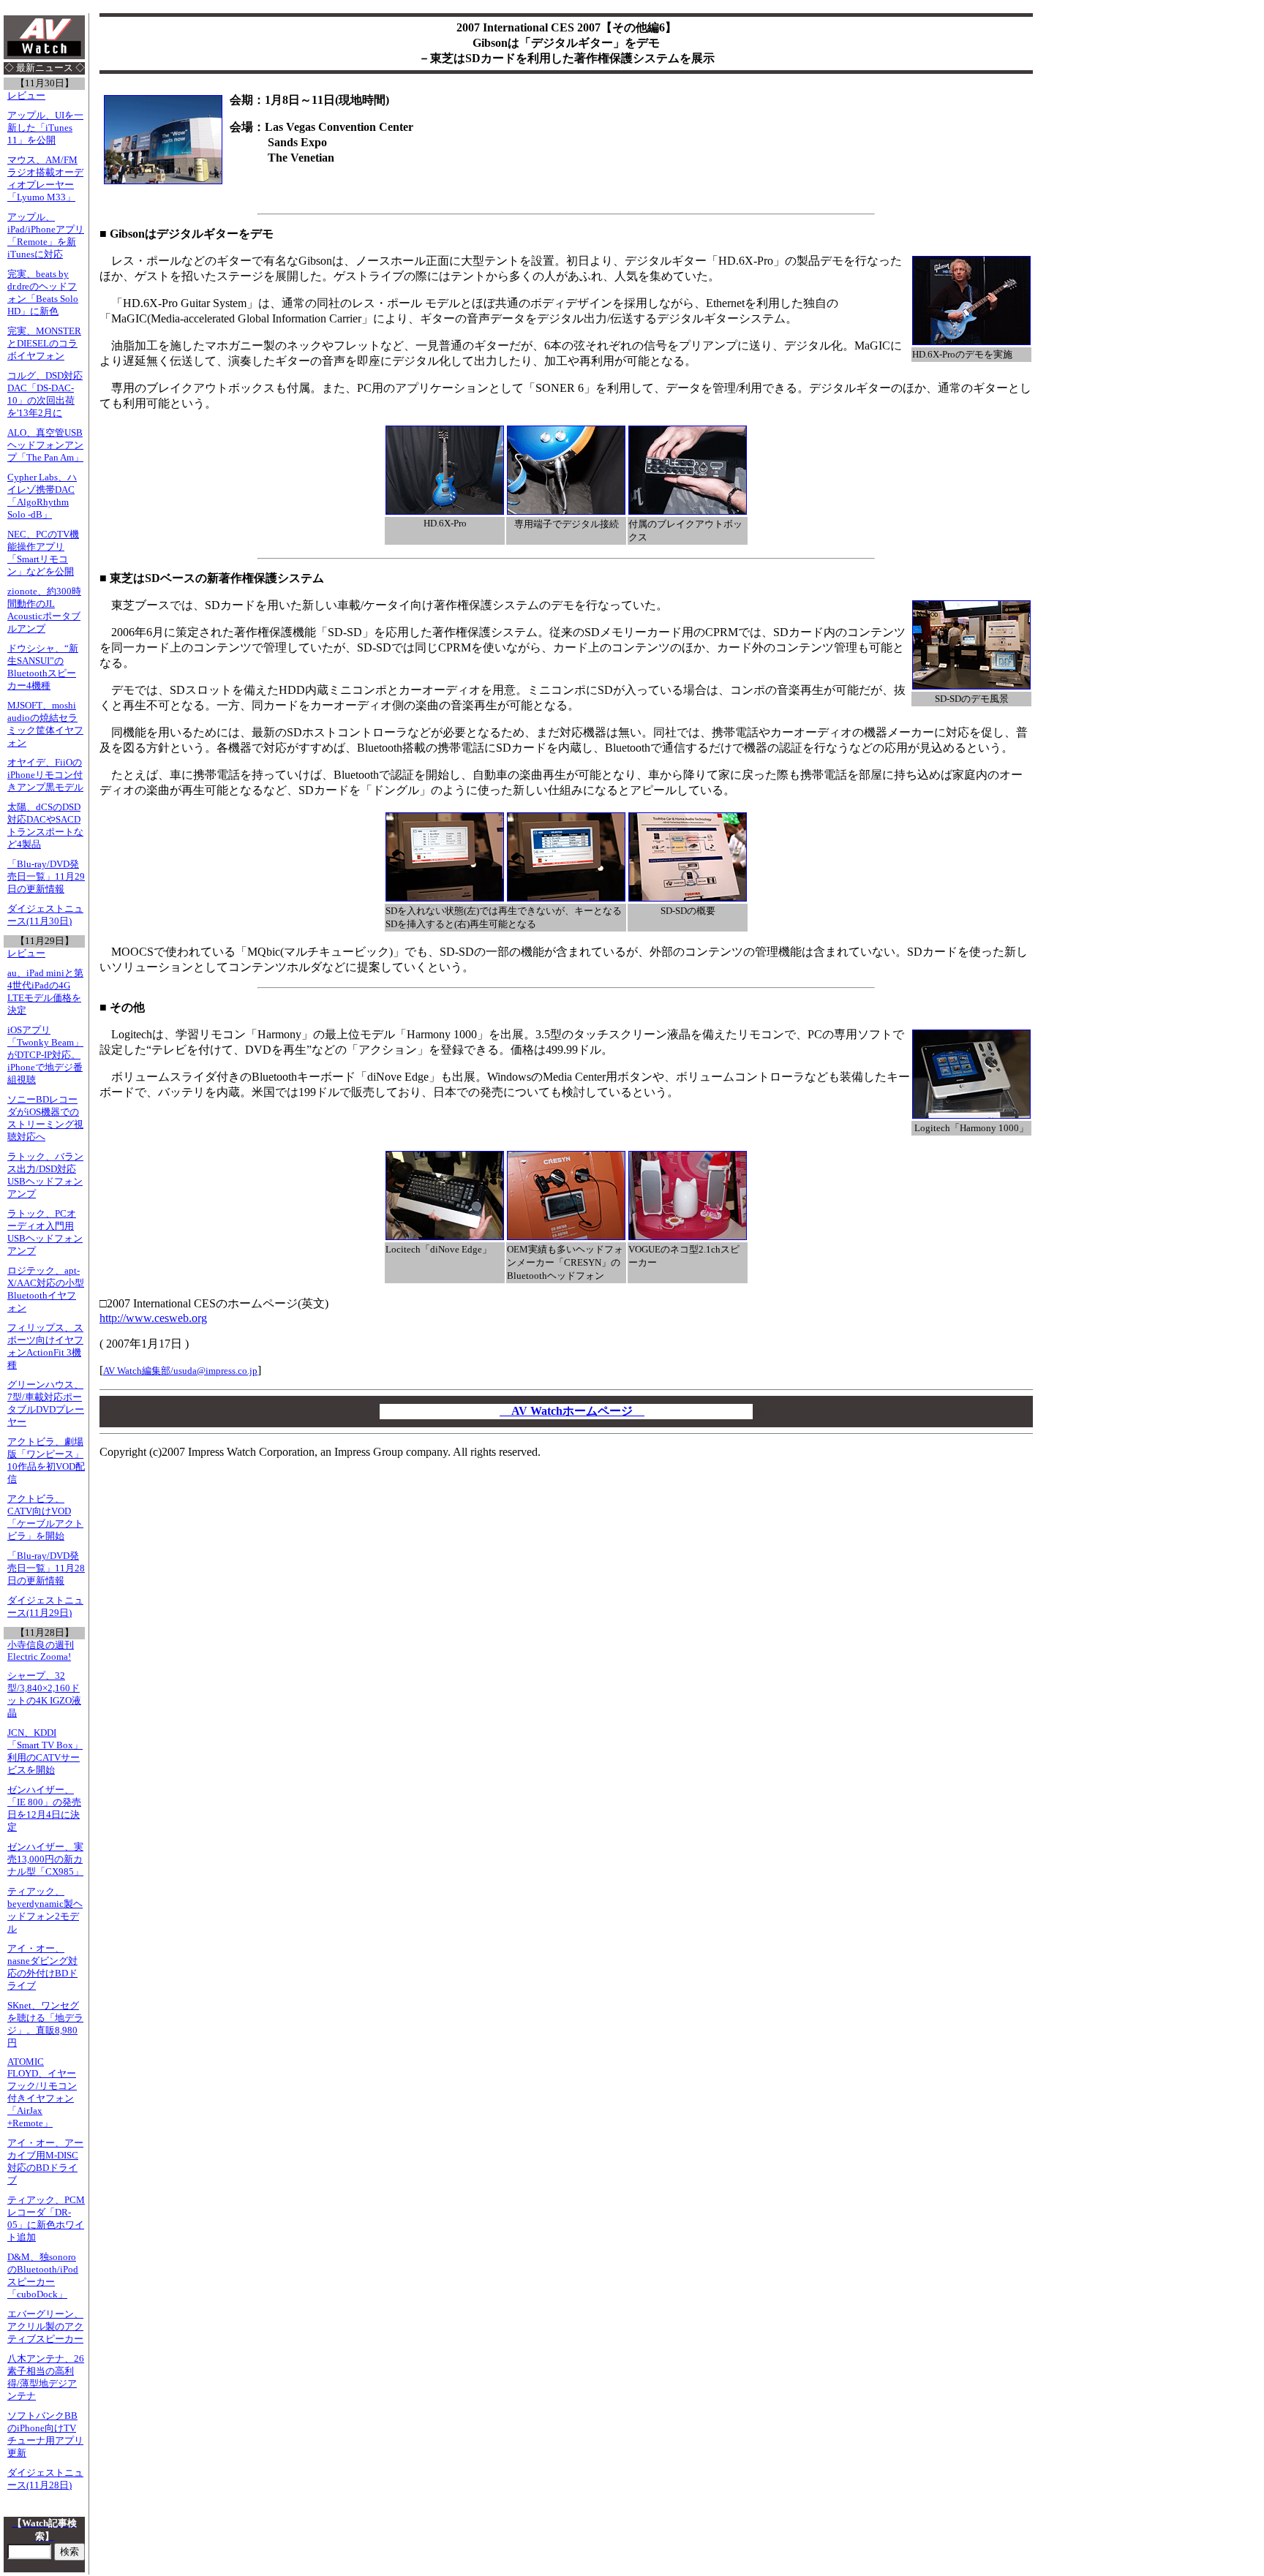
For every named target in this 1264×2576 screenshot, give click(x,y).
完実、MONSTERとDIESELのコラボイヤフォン (44, 344)
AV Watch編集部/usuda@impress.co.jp (180, 1371)
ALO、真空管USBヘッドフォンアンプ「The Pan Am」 (45, 445)
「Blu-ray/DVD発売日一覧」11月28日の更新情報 (46, 1568)
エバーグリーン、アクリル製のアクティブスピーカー (45, 2327)
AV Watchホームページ (572, 1411)
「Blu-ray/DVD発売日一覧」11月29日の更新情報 (46, 877)
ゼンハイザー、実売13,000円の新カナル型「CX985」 (45, 1859)
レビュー (26, 96)
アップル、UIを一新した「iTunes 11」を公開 (45, 128)
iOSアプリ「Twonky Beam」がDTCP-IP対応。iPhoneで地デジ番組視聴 (45, 1055)
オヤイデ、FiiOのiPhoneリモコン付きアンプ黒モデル (45, 775)
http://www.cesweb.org (153, 1318)
